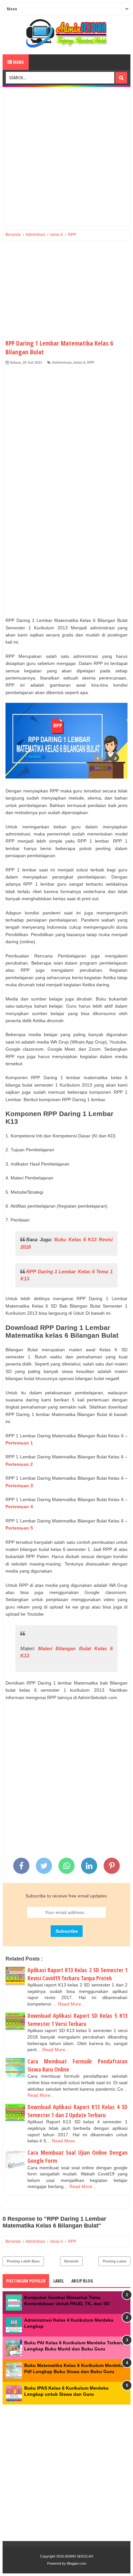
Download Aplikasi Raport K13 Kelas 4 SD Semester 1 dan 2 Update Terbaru (77, 2111)
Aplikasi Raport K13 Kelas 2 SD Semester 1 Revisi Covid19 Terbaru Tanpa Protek (77, 1974)
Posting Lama (114, 2261)
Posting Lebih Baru (23, 2261)
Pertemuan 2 (19, 1464)
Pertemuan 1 (19, 1443)
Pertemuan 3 (19, 1486)
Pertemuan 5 (19, 1528)
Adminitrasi (62, 362)
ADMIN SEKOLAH (79, 2556)
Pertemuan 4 (19, 1507)
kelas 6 (79, 362)
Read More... (72, 2004)
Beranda (71, 2261)
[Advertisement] (66, 156)
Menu (18, 62)
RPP (91, 362)
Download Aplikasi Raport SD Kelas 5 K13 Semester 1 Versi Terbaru (77, 2020)
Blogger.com (77, 2563)
